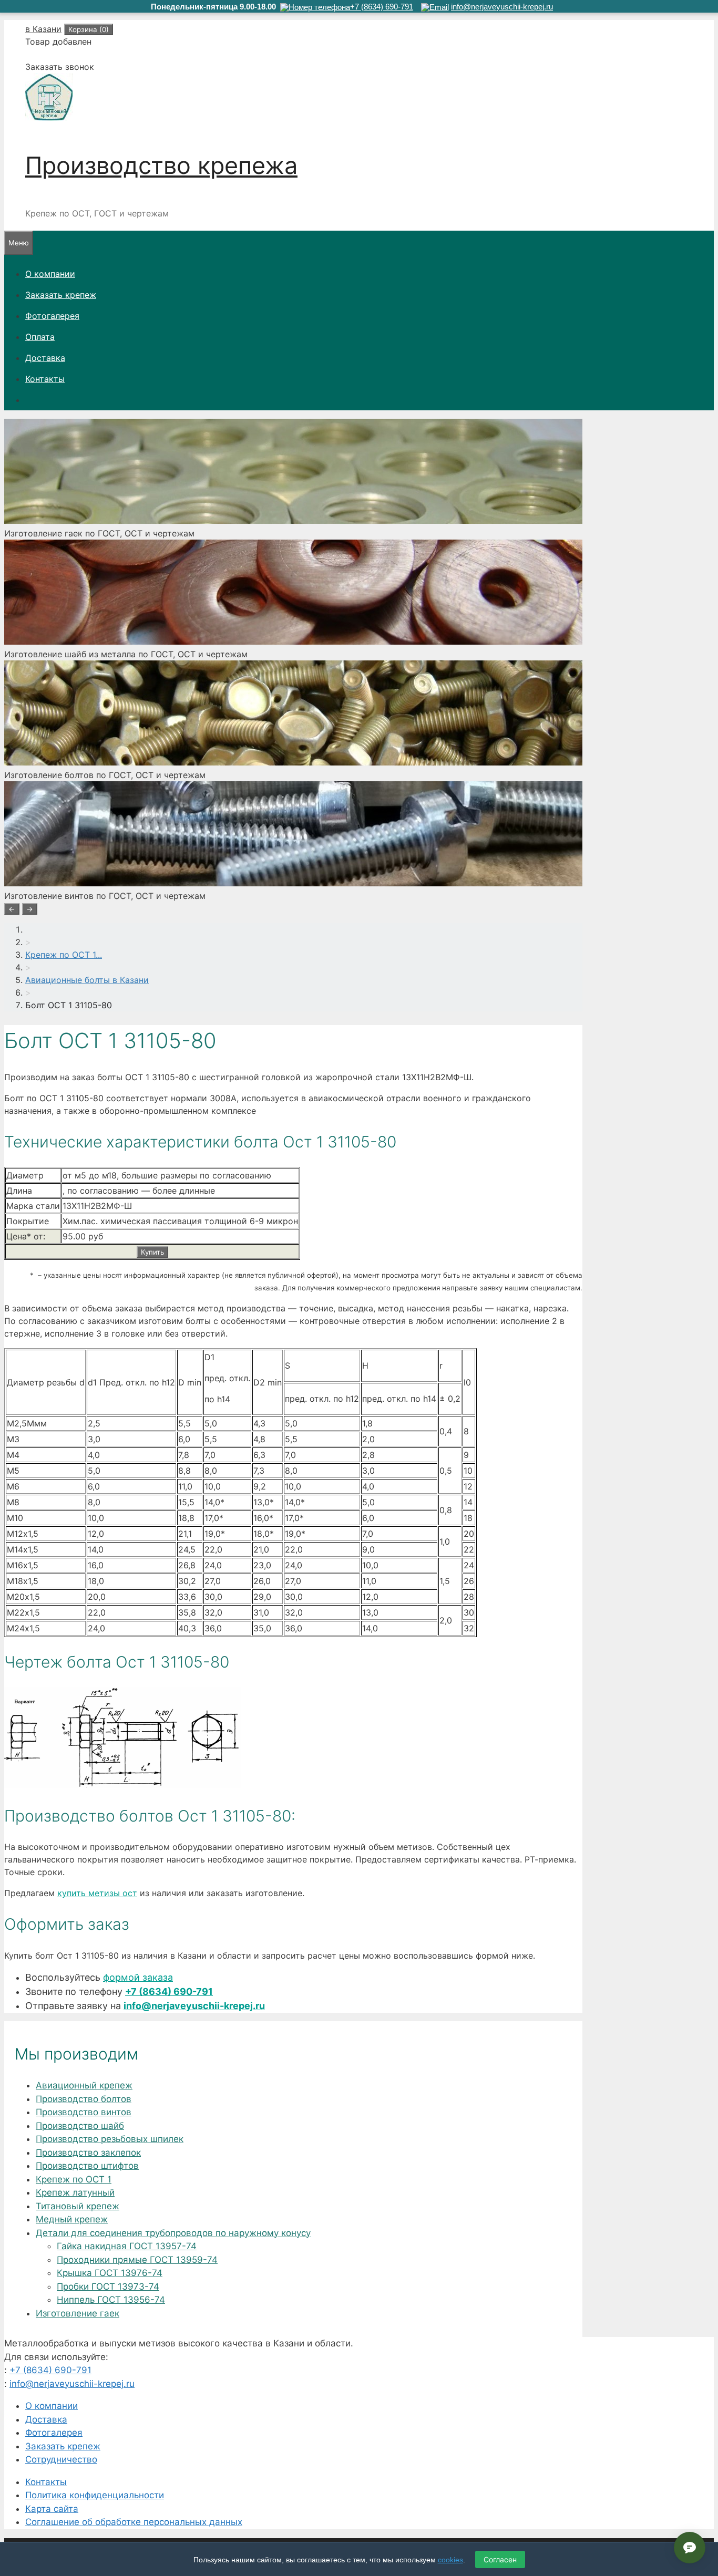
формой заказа (138, 1977)
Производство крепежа (161, 165)
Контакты (45, 379)
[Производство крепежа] (49, 118)
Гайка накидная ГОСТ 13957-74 (127, 2246)
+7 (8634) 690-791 (169, 1992)
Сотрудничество (61, 2459)
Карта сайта (52, 2509)
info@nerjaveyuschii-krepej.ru (194, 2006)
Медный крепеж (72, 2219)
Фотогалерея (52, 316)
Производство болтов (84, 2099)
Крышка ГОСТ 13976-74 (110, 2273)
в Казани (43, 29)
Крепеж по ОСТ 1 (74, 2179)
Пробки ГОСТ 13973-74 (108, 2287)
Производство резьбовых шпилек (110, 2139)
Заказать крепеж (61, 295)
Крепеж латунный (75, 2192)
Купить (152, 1252)
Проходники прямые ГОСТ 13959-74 (137, 2260)
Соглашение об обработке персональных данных (134, 2522)
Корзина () (89, 29)
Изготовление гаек (78, 2313)
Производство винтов (84, 2112)
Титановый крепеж (78, 2206)
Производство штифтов (87, 2166)
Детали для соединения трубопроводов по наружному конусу (173, 2233)
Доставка (45, 358)
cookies (450, 2560)
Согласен (500, 2559)
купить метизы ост (97, 1893)
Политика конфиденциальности (95, 2495)
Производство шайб (80, 2126)
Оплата (40, 337)
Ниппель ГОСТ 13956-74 (111, 2300)
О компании (50, 274)
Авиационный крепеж (84, 2085)
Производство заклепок (88, 2153)
